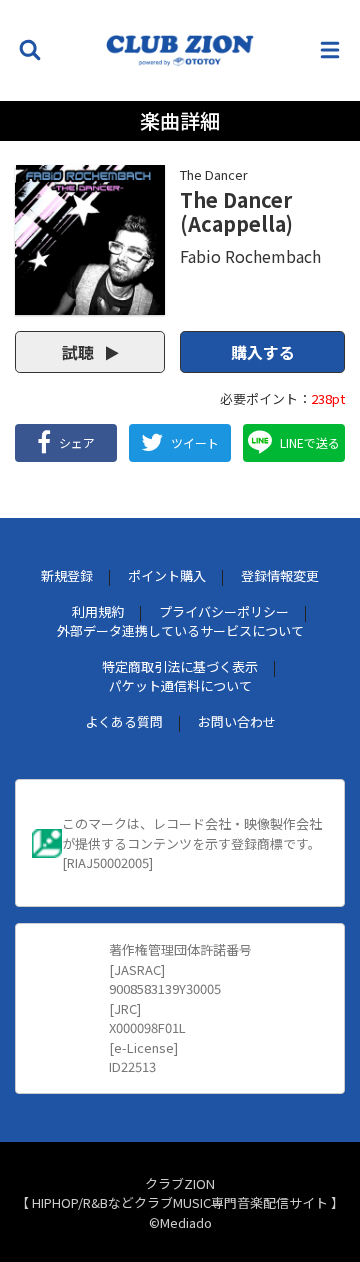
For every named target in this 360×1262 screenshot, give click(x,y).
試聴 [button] (80, 352)
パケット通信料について (180, 685)
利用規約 (98, 611)
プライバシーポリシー (224, 611)
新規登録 (67, 575)
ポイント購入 (167, 575)
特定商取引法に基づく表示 (180, 666)
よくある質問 (124, 721)
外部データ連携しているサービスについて (180, 630)
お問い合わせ (237, 721)
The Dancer (214, 174)
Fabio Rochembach (250, 256)
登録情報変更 (280, 575)
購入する (263, 352)
